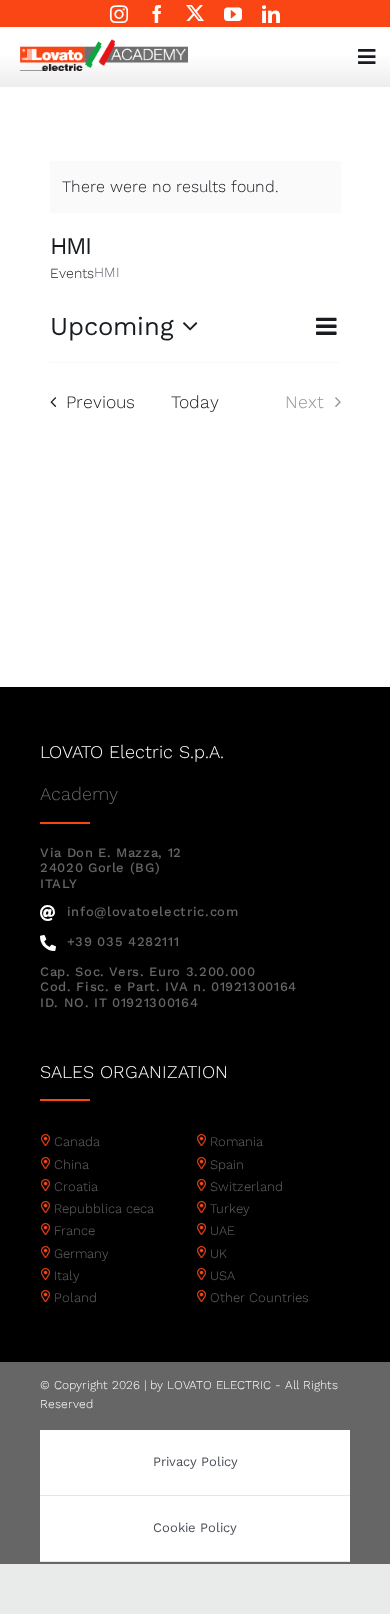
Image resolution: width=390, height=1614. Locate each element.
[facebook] (157, 14)
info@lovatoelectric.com (153, 911)
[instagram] (119, 14)
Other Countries (259, 1297)
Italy (67, 1275)
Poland (75, 1297)
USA (222, 1275)
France (74, 1230)
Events (72, 273)
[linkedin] (271, 14)
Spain (227, 1164)
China (71, 1164)
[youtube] (233, 14)
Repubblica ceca (104, 1208)
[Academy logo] (104, 46)
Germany (81, 1253)
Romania (236, 1141)
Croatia (76, 1186)
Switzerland (246, 1186)
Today (195, 402)
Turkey (230, 1208)
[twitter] (195, 13)
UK (218, 1253)
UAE (222, 1230)
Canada (77, 1141)
